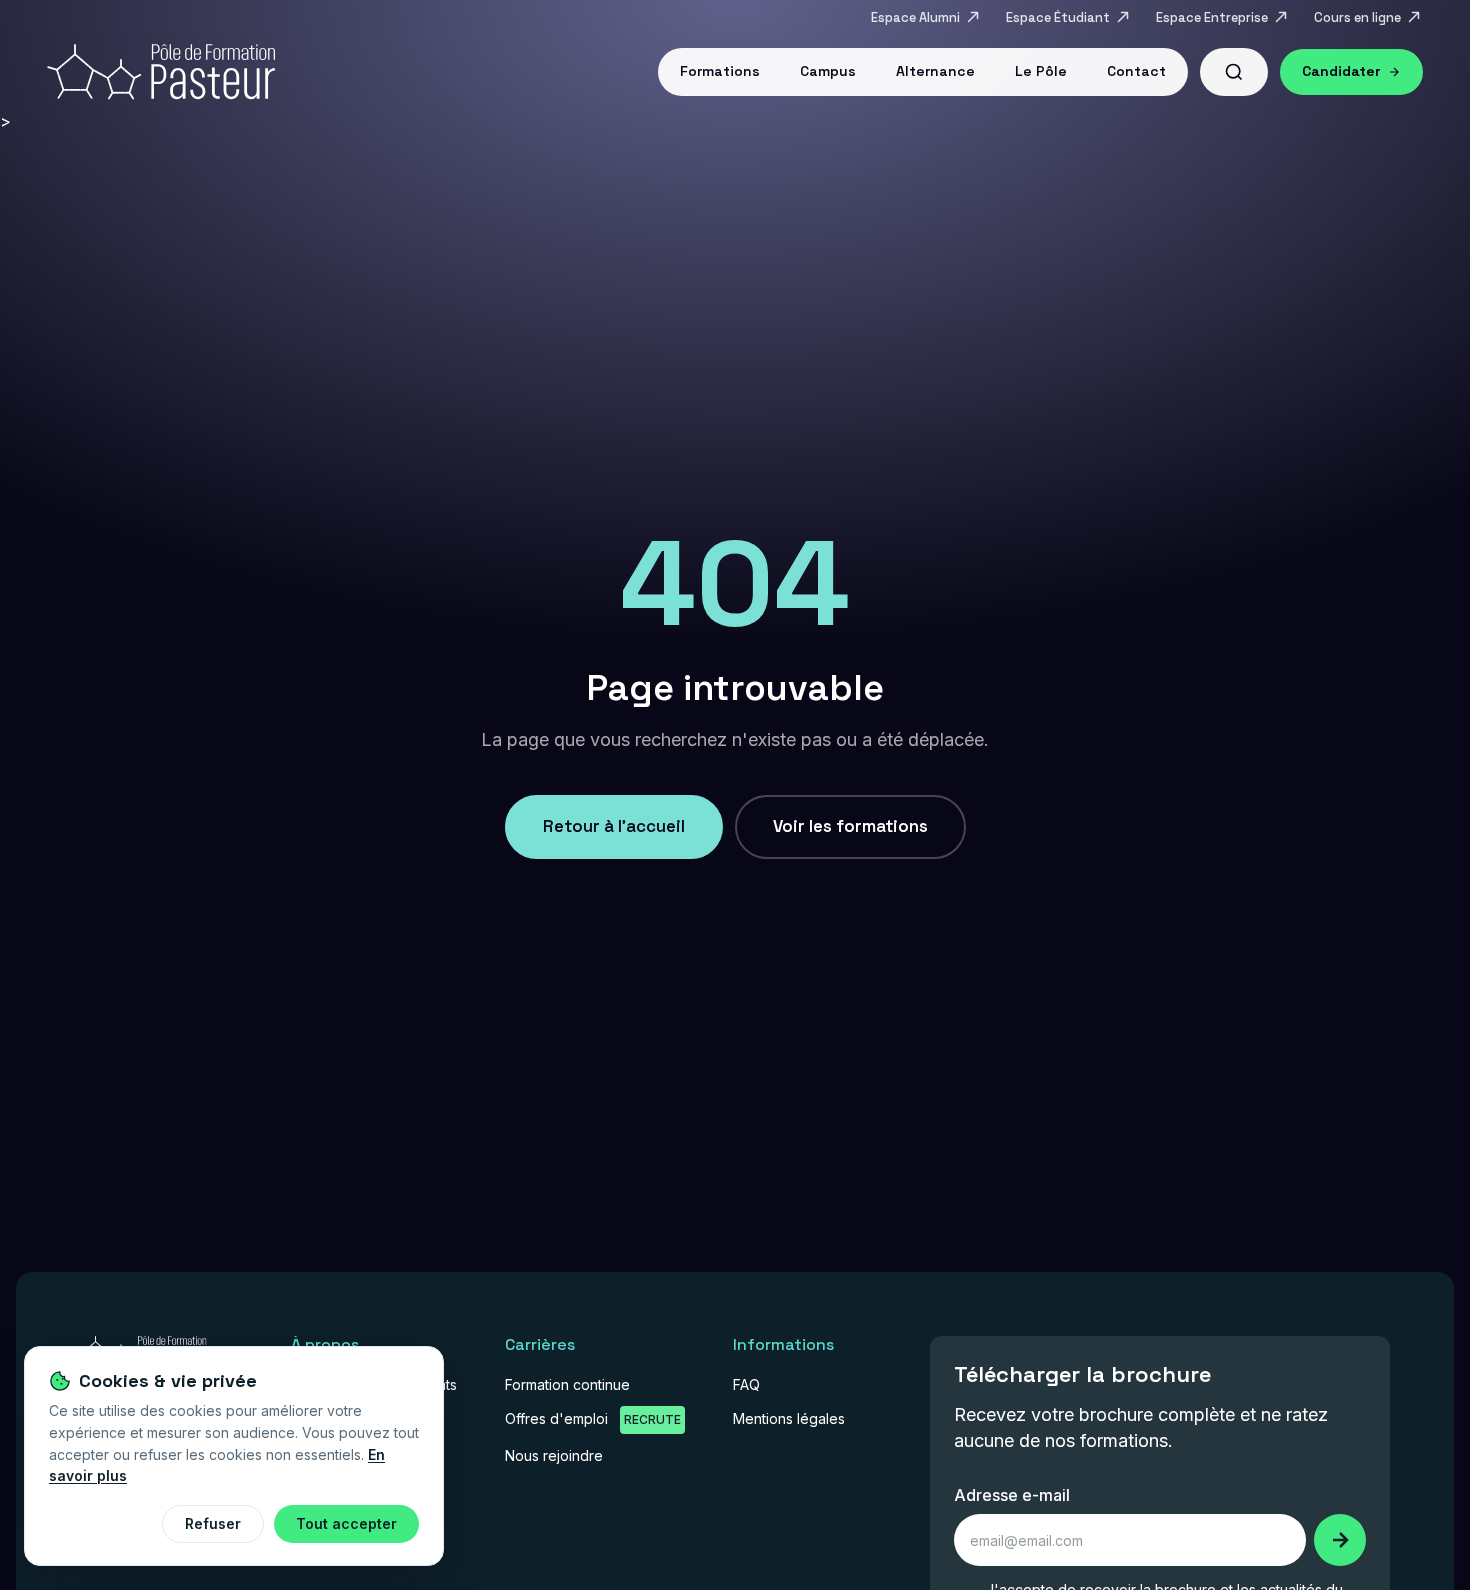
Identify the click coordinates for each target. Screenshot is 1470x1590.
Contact (1136, 71)
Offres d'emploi (593, 1418)
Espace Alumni (915, 17)
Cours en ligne (1357, 17)
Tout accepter (346, 1523)
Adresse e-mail (1012, 1495)
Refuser (213, 1523)
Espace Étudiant (1058, 17)
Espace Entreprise (1212, 17)
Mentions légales (789, 1418)
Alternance (935, 71)
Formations (720, 71)
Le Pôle (1041, 71)
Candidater (1341, 71)
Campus (828, 71)
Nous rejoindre (554, 1455)
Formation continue (567, 1384)
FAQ (746, 1384)
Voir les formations (850, 826)
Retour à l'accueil (614, 826)
